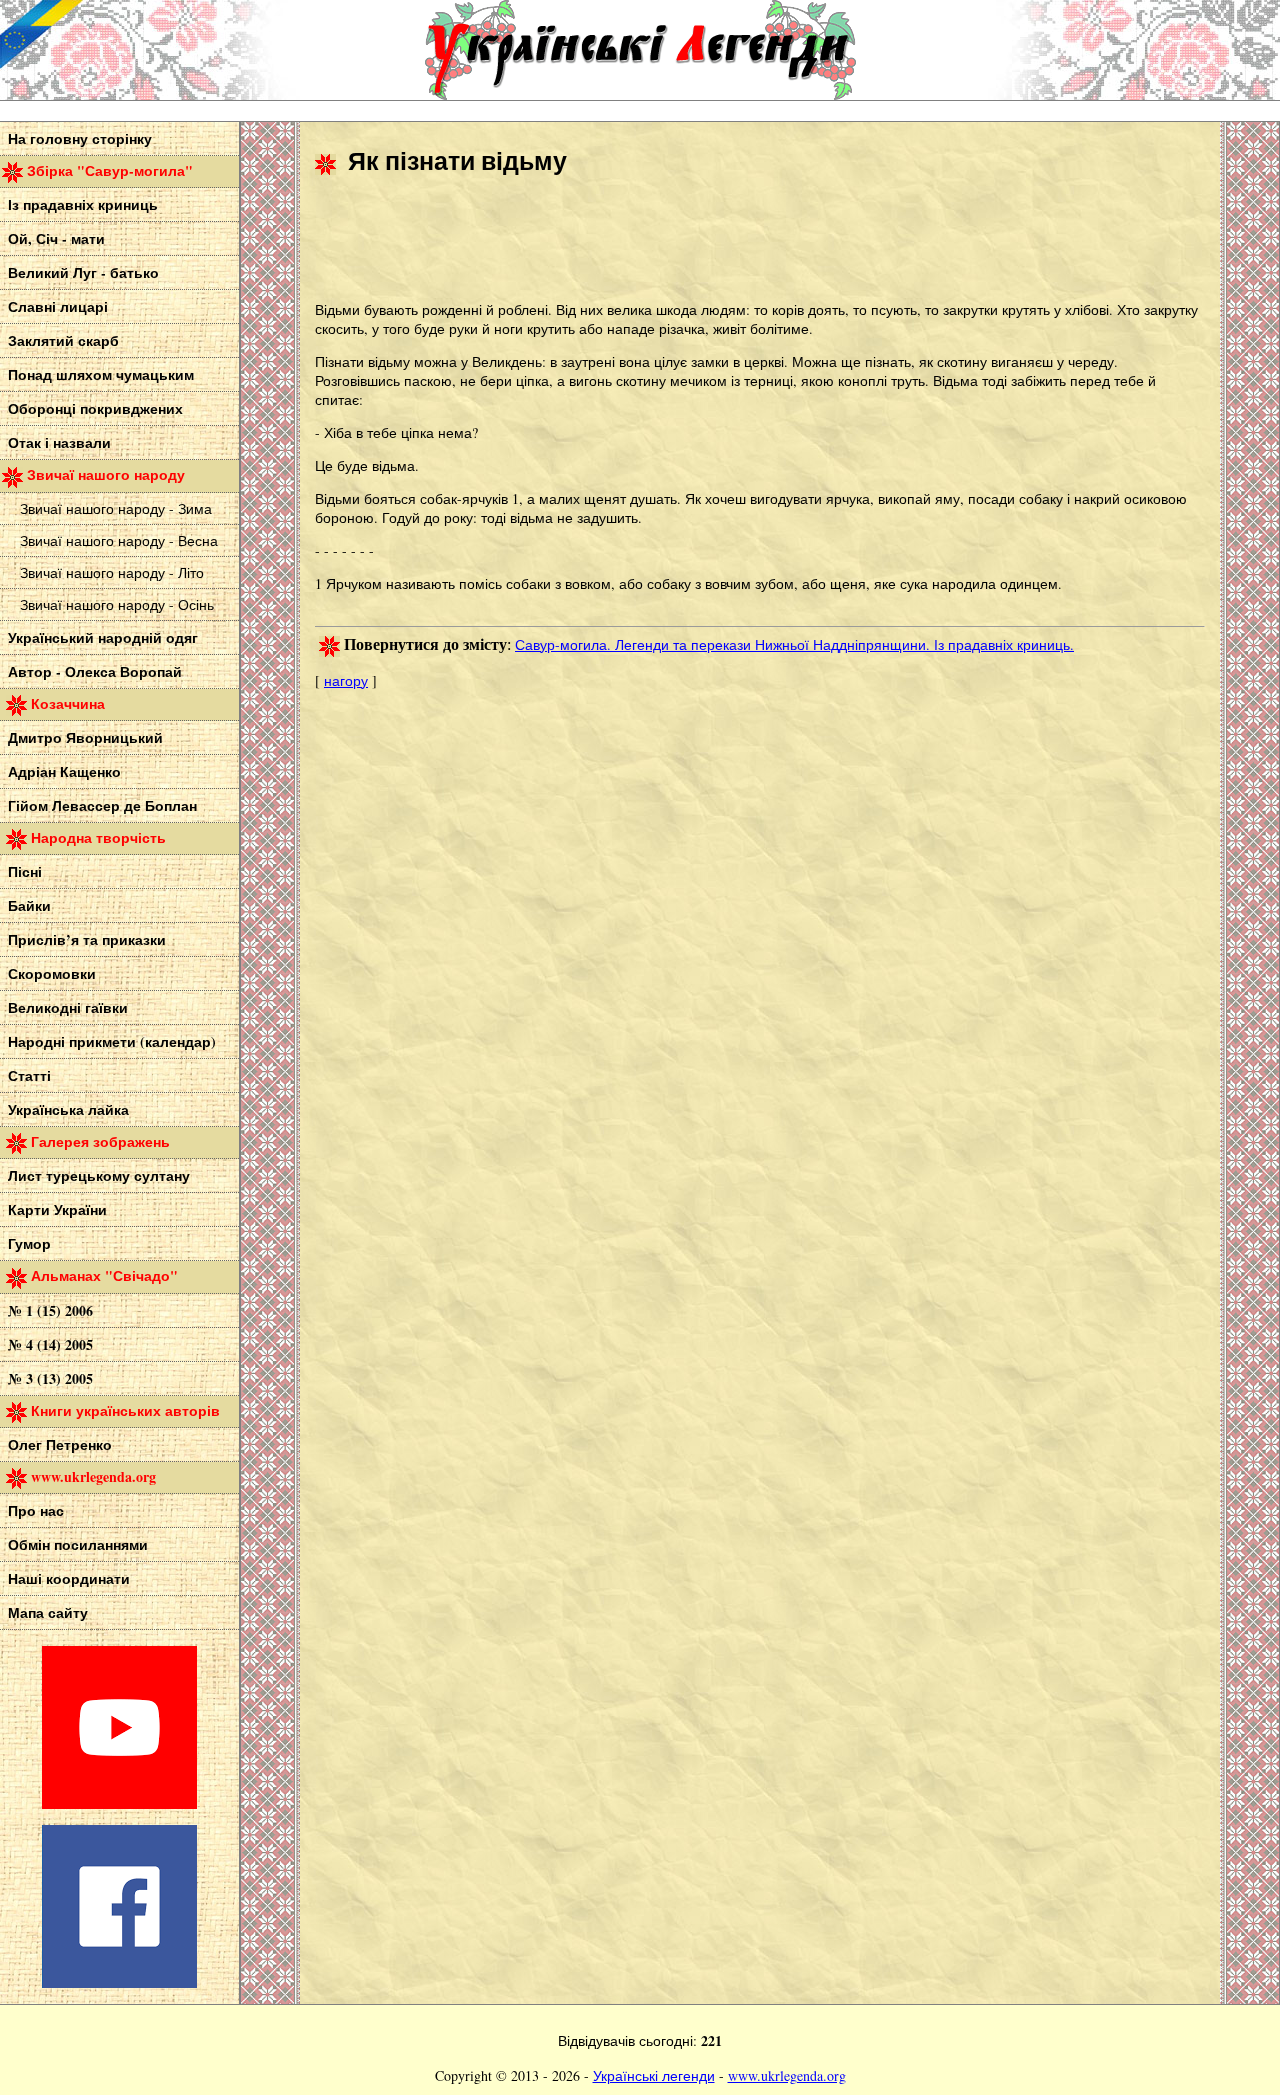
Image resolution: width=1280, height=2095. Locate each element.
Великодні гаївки (68, 1007)
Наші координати (69, 1578)
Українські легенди (654, 2075)
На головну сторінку (80, 138)
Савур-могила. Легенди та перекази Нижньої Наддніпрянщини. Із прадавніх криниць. (794, 644)
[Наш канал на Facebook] (119, 1982)
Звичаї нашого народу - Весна (119, 540)
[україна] (150, 50)
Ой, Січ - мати (56, 238)
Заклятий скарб (63, 340)
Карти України (57, 1209)
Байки (29, 905)
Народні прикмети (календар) (112, 1041)
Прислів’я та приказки (87, 939)
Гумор (29, 1243)
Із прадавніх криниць (83, 204)
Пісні (25, 871)
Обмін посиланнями (78, 1544)
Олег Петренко (60, 1444)
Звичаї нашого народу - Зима (116, 508)
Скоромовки (52, 973)
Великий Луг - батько (83, 272)
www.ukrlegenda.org (787, 2075)
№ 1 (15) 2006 (50, 1310)
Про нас (36, 1510)
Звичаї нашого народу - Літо (112, 572)
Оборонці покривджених (95, 408)
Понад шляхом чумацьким (101, 374)
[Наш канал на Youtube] (119, 1803)
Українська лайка (68, 1109)
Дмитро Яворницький (85, 737)
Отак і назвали (59, 442)
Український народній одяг (103, 637)
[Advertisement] (679, 241)
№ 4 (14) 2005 (50, 1344)
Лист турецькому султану (99, 1175)
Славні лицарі (58, 306)
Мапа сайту (48, 1612)
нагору (346, 680)
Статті (29, 1075)
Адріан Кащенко (64, 771)
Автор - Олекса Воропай (95, 671)
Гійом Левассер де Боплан (102, 805)
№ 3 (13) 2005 (50, 1378)
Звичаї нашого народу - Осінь (117, 604)
